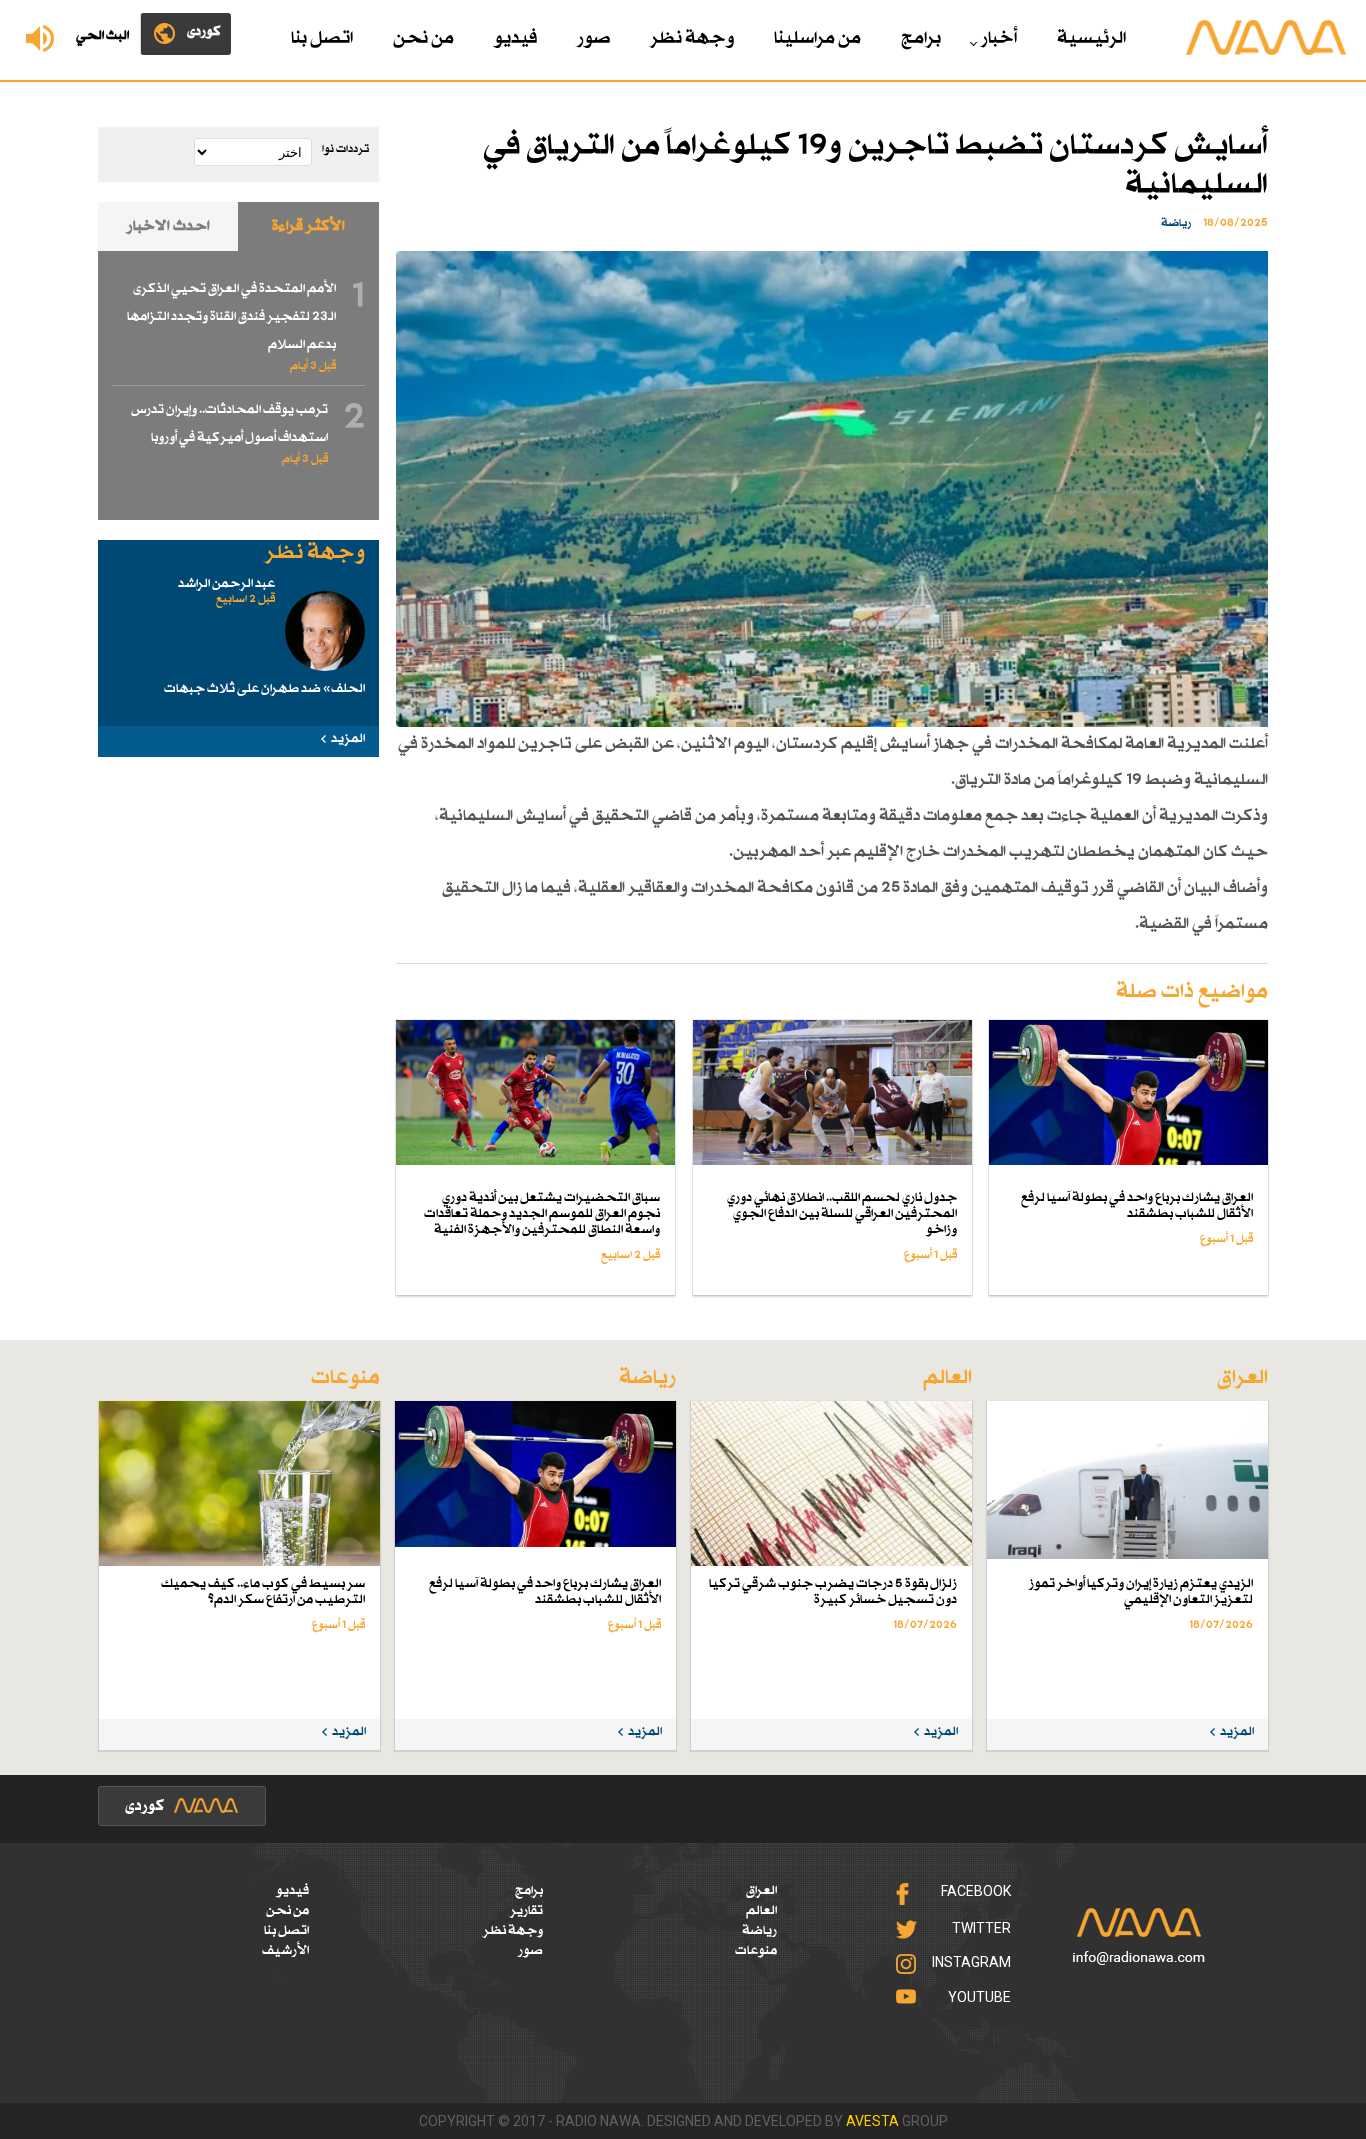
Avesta (872, 2121)
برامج (921, 39)
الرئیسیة (1091, 39)
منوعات (756, 1951)
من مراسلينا (817, 39)
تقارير (526, 1911)
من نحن (423, 39)
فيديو (515, 39)
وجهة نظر (692, 39)
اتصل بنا (322, 39)
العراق (761, 1891)
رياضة (759, 1931)
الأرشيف (285, 1951)
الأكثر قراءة (308, 226)
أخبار (999, 39)
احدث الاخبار (168, 226)
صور (593, 39)
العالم (761, 1911)
